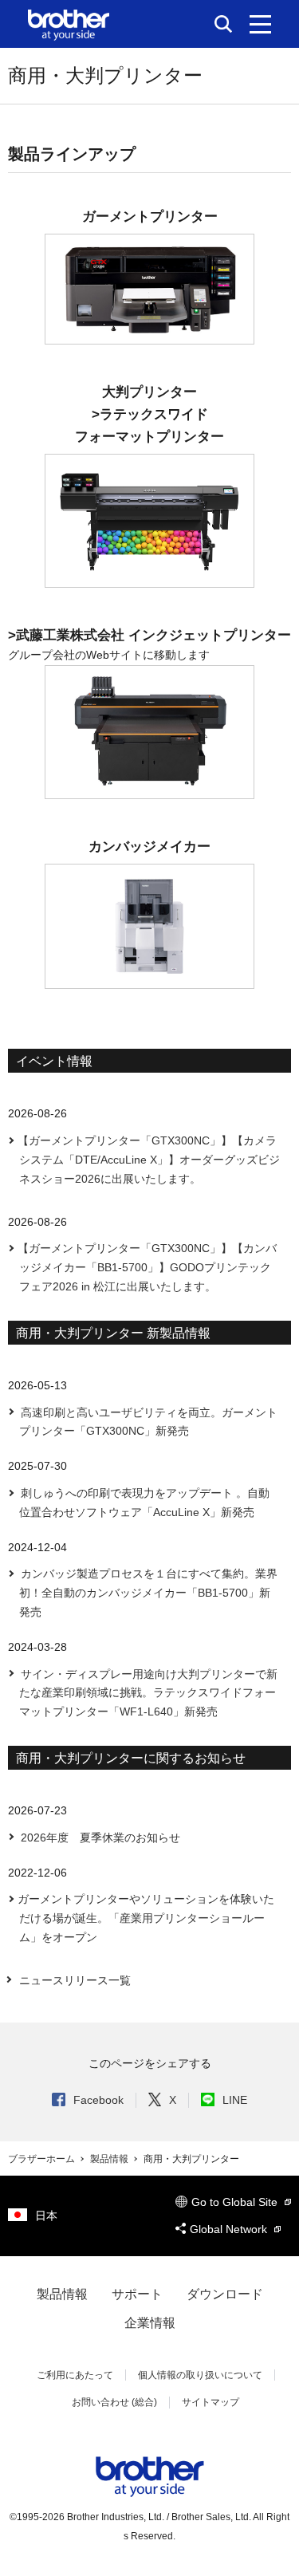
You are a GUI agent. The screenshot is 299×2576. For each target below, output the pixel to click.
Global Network (230, 2229)
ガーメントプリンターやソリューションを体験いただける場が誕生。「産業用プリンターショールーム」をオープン (146, 1918)
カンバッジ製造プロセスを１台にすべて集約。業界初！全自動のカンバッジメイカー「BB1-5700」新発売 (148, 1593)
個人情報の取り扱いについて (200, 2375)
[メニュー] (260, 24)
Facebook (98, 2100)
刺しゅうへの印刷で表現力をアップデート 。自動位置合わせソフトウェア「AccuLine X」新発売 (144, 1503)
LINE (235, 2100)
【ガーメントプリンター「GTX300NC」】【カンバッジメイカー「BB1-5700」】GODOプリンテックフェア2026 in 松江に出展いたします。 (147, 1267)
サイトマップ (210, 2402)
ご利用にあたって (75, 2375)
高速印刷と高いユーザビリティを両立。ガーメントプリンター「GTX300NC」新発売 (148, 1422)
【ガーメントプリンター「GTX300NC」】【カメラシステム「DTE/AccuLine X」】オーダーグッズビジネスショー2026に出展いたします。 (149, 1160)
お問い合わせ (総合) (114, 2402)
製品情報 (110, 2159)
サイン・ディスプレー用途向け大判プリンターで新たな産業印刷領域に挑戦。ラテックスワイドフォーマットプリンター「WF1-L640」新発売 (148, 1693)
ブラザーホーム (43, 2159)
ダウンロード (225, 2294)
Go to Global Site (236, 2202)
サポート (137, 2294)
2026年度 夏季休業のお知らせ (99, 1837)
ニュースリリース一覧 (75, 1980)
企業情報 (150, 2323)
